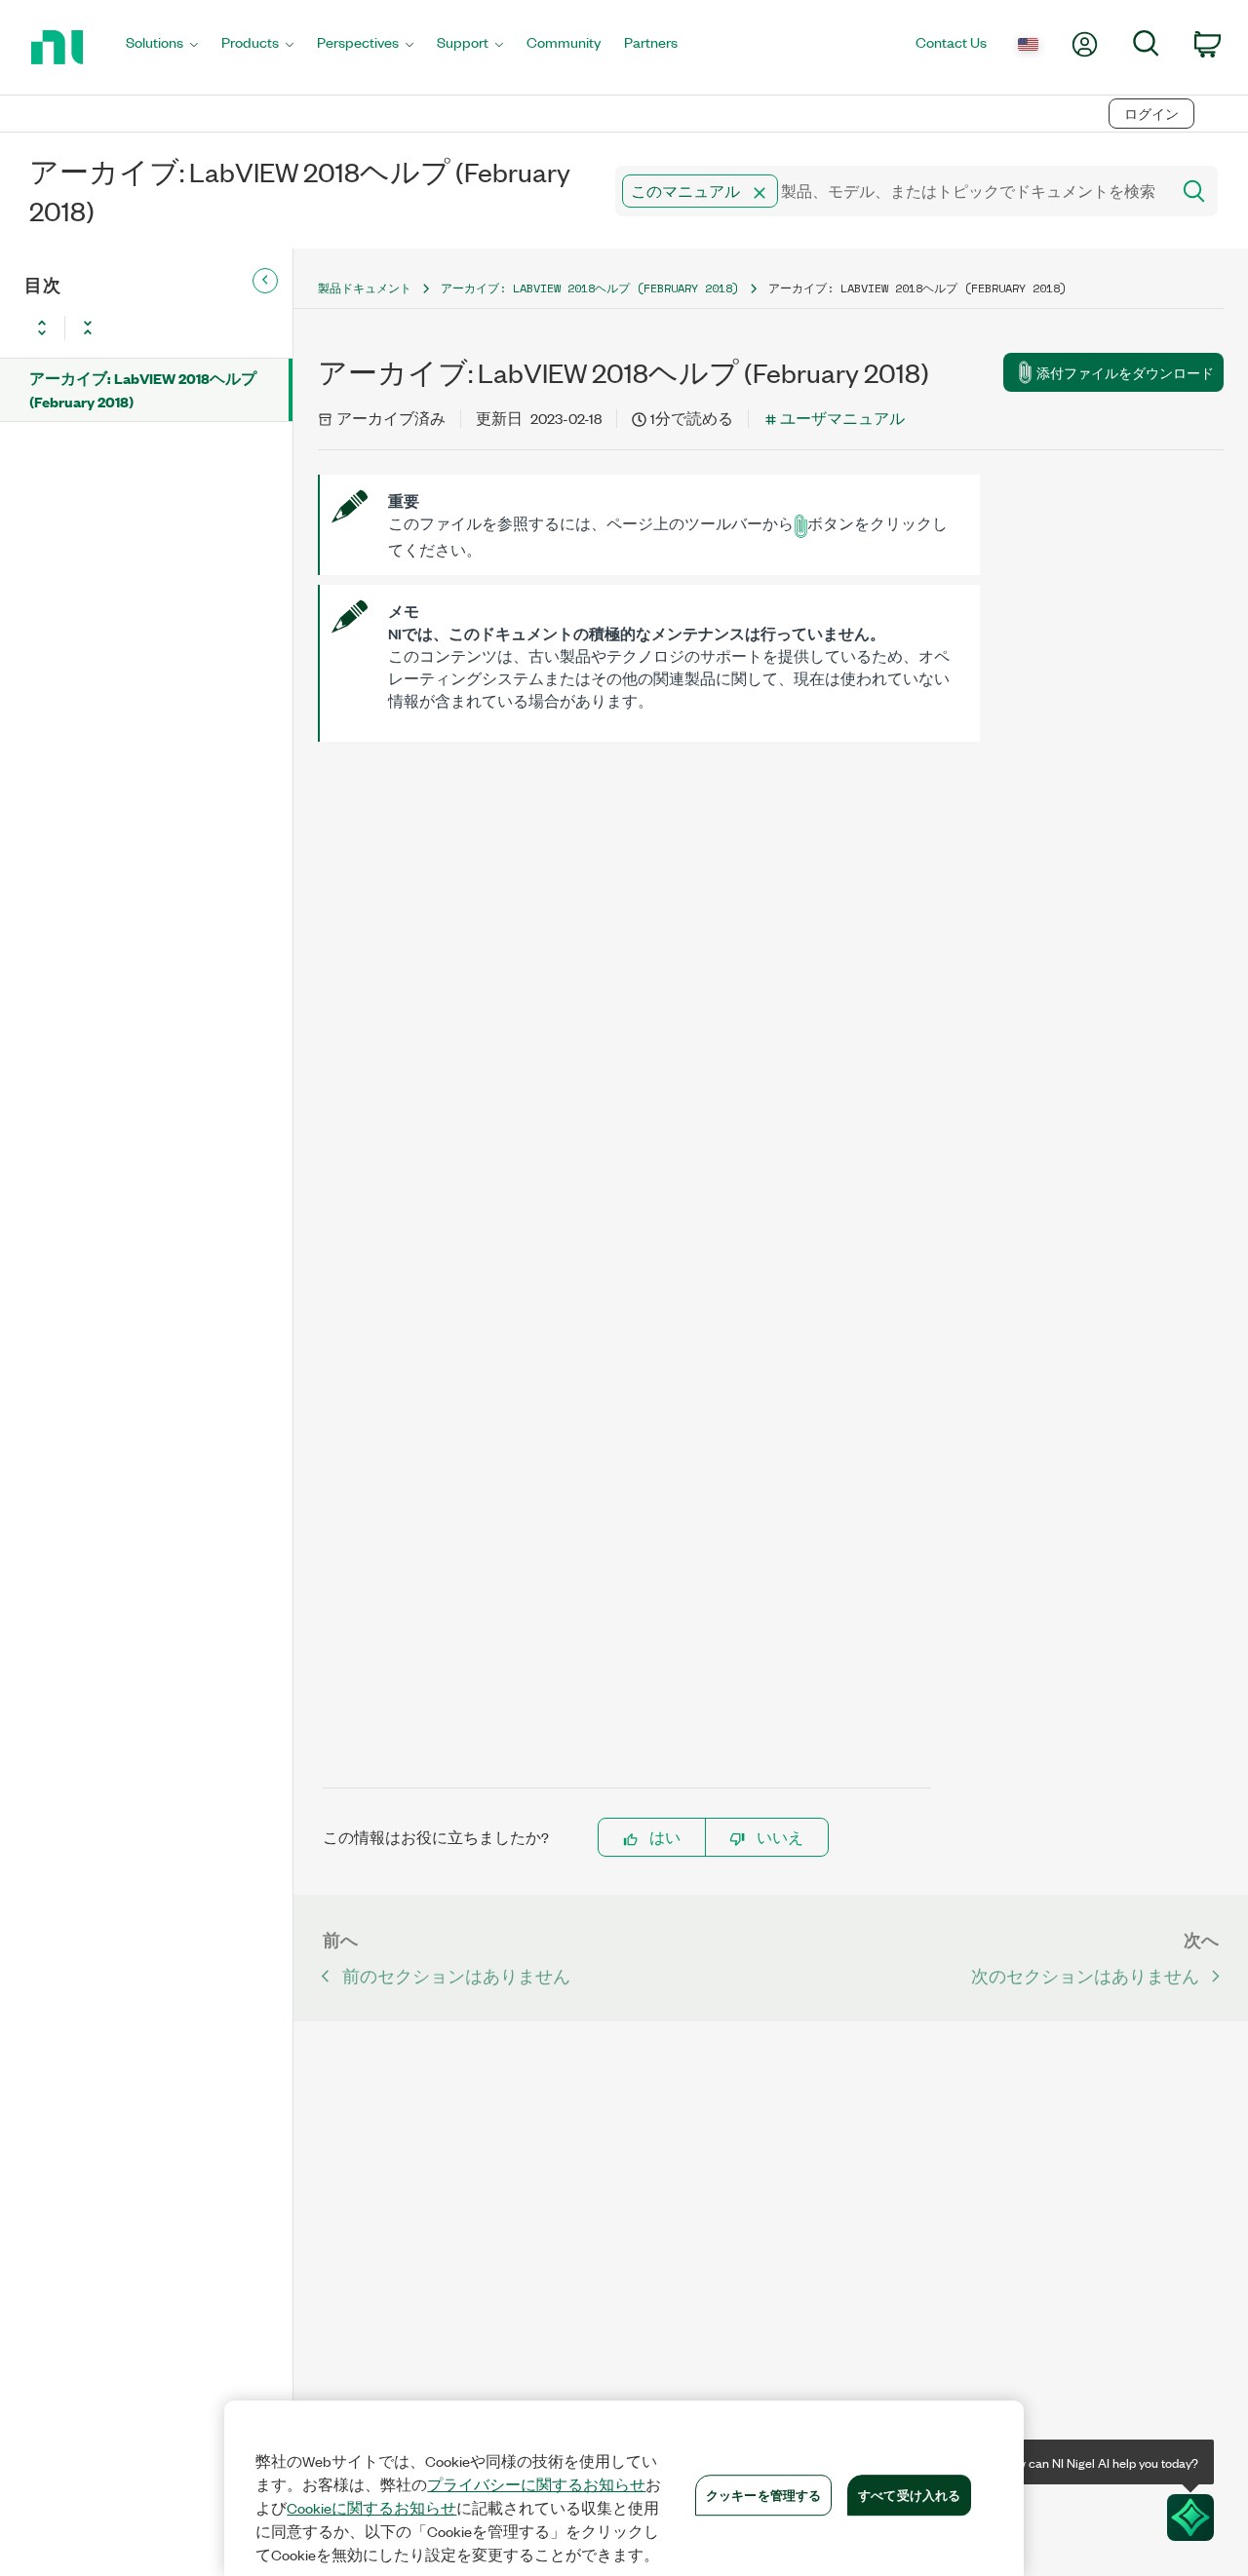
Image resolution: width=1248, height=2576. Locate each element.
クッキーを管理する (763, 2494)
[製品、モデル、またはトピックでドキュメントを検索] (1192, 191)
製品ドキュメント (365, 288)
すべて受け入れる (909, 2494)
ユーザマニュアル (842, 418)
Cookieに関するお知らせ (371, 2508)
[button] (760, 193)
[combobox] (891, 191)
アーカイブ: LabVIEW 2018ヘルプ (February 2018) (143, 389)
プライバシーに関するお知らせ (536, 2484)
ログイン (1151, 114)
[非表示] (265, 281)
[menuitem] (162, 47)
